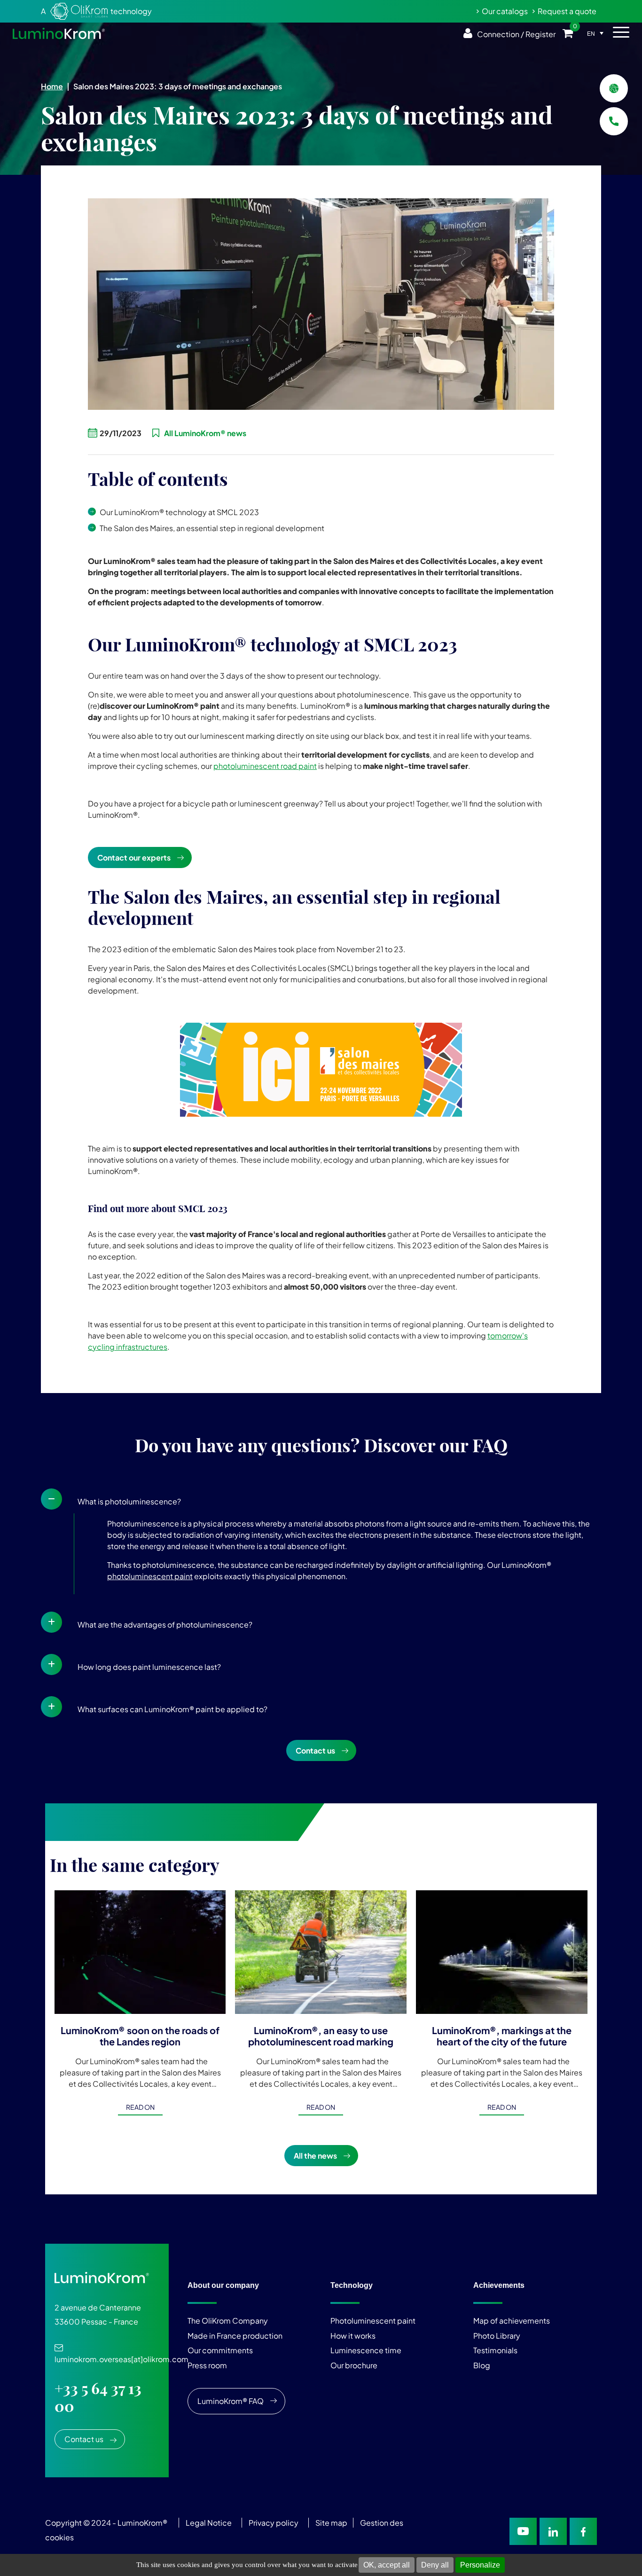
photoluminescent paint (150, 1576)
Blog (482, 2365)
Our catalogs (505, 11)
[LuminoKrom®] (59, 33)
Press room (207, 2365)
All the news (315, 2156)
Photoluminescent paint (373, 2321)
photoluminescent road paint (265, 766)
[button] (321, 1499)
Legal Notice (209, 2523)
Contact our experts (134, 857)
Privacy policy (274, 2523)
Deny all (435, 2565)
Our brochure (354, 2365)
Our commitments (220, 2350)
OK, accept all (387, 2565)
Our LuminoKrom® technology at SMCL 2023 (179, 512)
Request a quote (567, 11)
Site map (331, 2523)
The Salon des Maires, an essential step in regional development (212, 528)
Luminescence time (366, 2350)
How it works (353, 2336)
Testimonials (495, 2350)
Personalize (480, 2565)
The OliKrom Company (228, 2321)
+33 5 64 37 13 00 (98, 2397)
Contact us (315, 1750)
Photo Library (497, 2336)
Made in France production (235, 2336)
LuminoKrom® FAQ (231, 2401)
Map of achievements (512, 2321)
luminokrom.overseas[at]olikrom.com (121, 2354)
